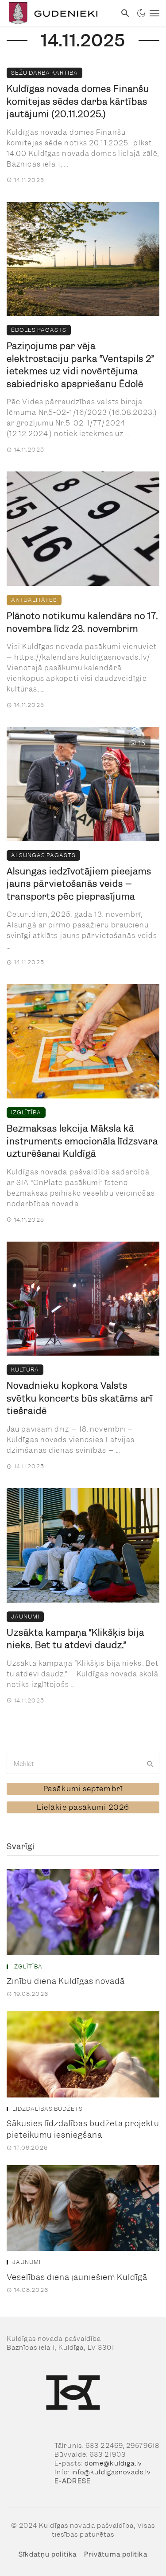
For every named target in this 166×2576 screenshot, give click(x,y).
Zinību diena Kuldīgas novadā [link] (66, 1981)
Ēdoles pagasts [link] (39, 330)
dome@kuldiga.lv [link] (114, 2463)
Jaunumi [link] (25, 1617)
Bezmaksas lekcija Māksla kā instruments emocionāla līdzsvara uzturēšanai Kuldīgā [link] (82, 1141)
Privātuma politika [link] (116, 2554)
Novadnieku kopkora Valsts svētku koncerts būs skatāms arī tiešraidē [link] (80, 1398)
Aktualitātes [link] (34, 600)
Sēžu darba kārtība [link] (44, 73)
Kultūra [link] (25, 1370)
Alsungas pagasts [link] (43, 855)
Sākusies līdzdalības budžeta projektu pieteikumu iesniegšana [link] (83, 2129)
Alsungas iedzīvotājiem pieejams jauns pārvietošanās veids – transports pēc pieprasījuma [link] (79, 884)
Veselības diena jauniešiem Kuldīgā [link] (77, 2277)
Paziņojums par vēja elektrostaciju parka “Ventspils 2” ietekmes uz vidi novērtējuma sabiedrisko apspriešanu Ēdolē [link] (80, 365)
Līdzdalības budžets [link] (48, 2109)
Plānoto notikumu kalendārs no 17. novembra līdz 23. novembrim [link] (82, 622)
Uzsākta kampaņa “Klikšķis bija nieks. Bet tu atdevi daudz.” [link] (75, 1639)
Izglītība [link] (26, 1112)
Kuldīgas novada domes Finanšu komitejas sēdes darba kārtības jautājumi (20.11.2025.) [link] (78, 101)
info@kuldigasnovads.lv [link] (111, 2472)
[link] (58, 13)
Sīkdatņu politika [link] (48, 2554)
